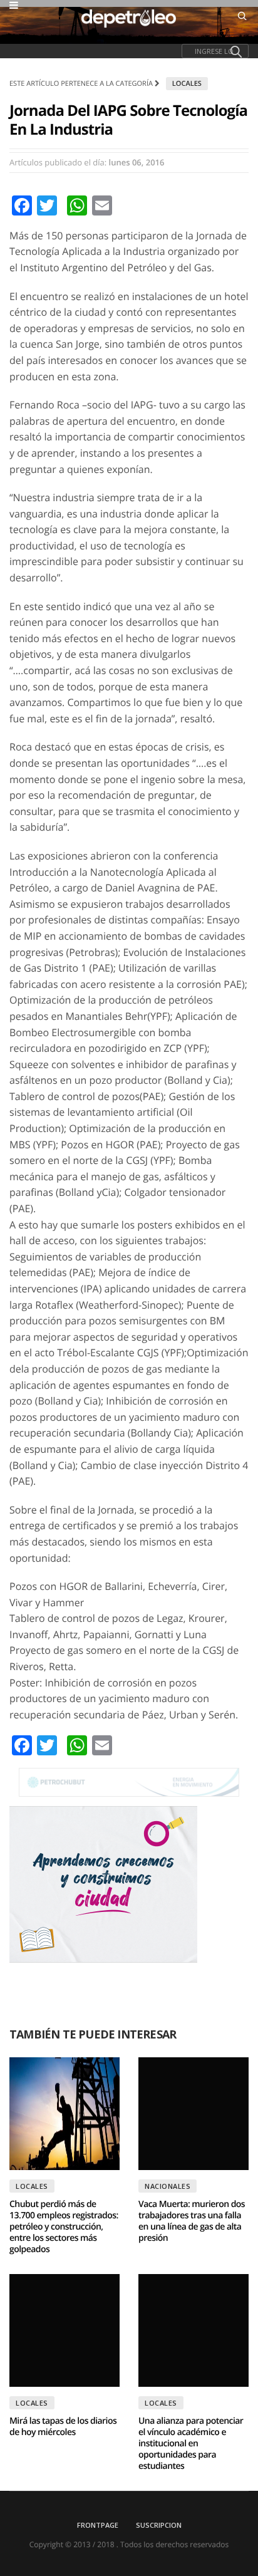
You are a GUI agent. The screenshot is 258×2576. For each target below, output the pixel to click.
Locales (187, 84)
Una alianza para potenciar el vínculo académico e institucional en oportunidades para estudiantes (191, 2444)
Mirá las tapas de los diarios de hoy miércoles (63, 2427)
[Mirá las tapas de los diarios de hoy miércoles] (64, 2330)
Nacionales (168, 2186)
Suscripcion (159, 2525)
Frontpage (98, 2525)
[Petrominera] (129, 1782)
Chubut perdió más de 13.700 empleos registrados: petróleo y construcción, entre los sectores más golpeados (64, 2227)
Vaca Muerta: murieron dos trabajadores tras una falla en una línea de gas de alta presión (192, 2221)
